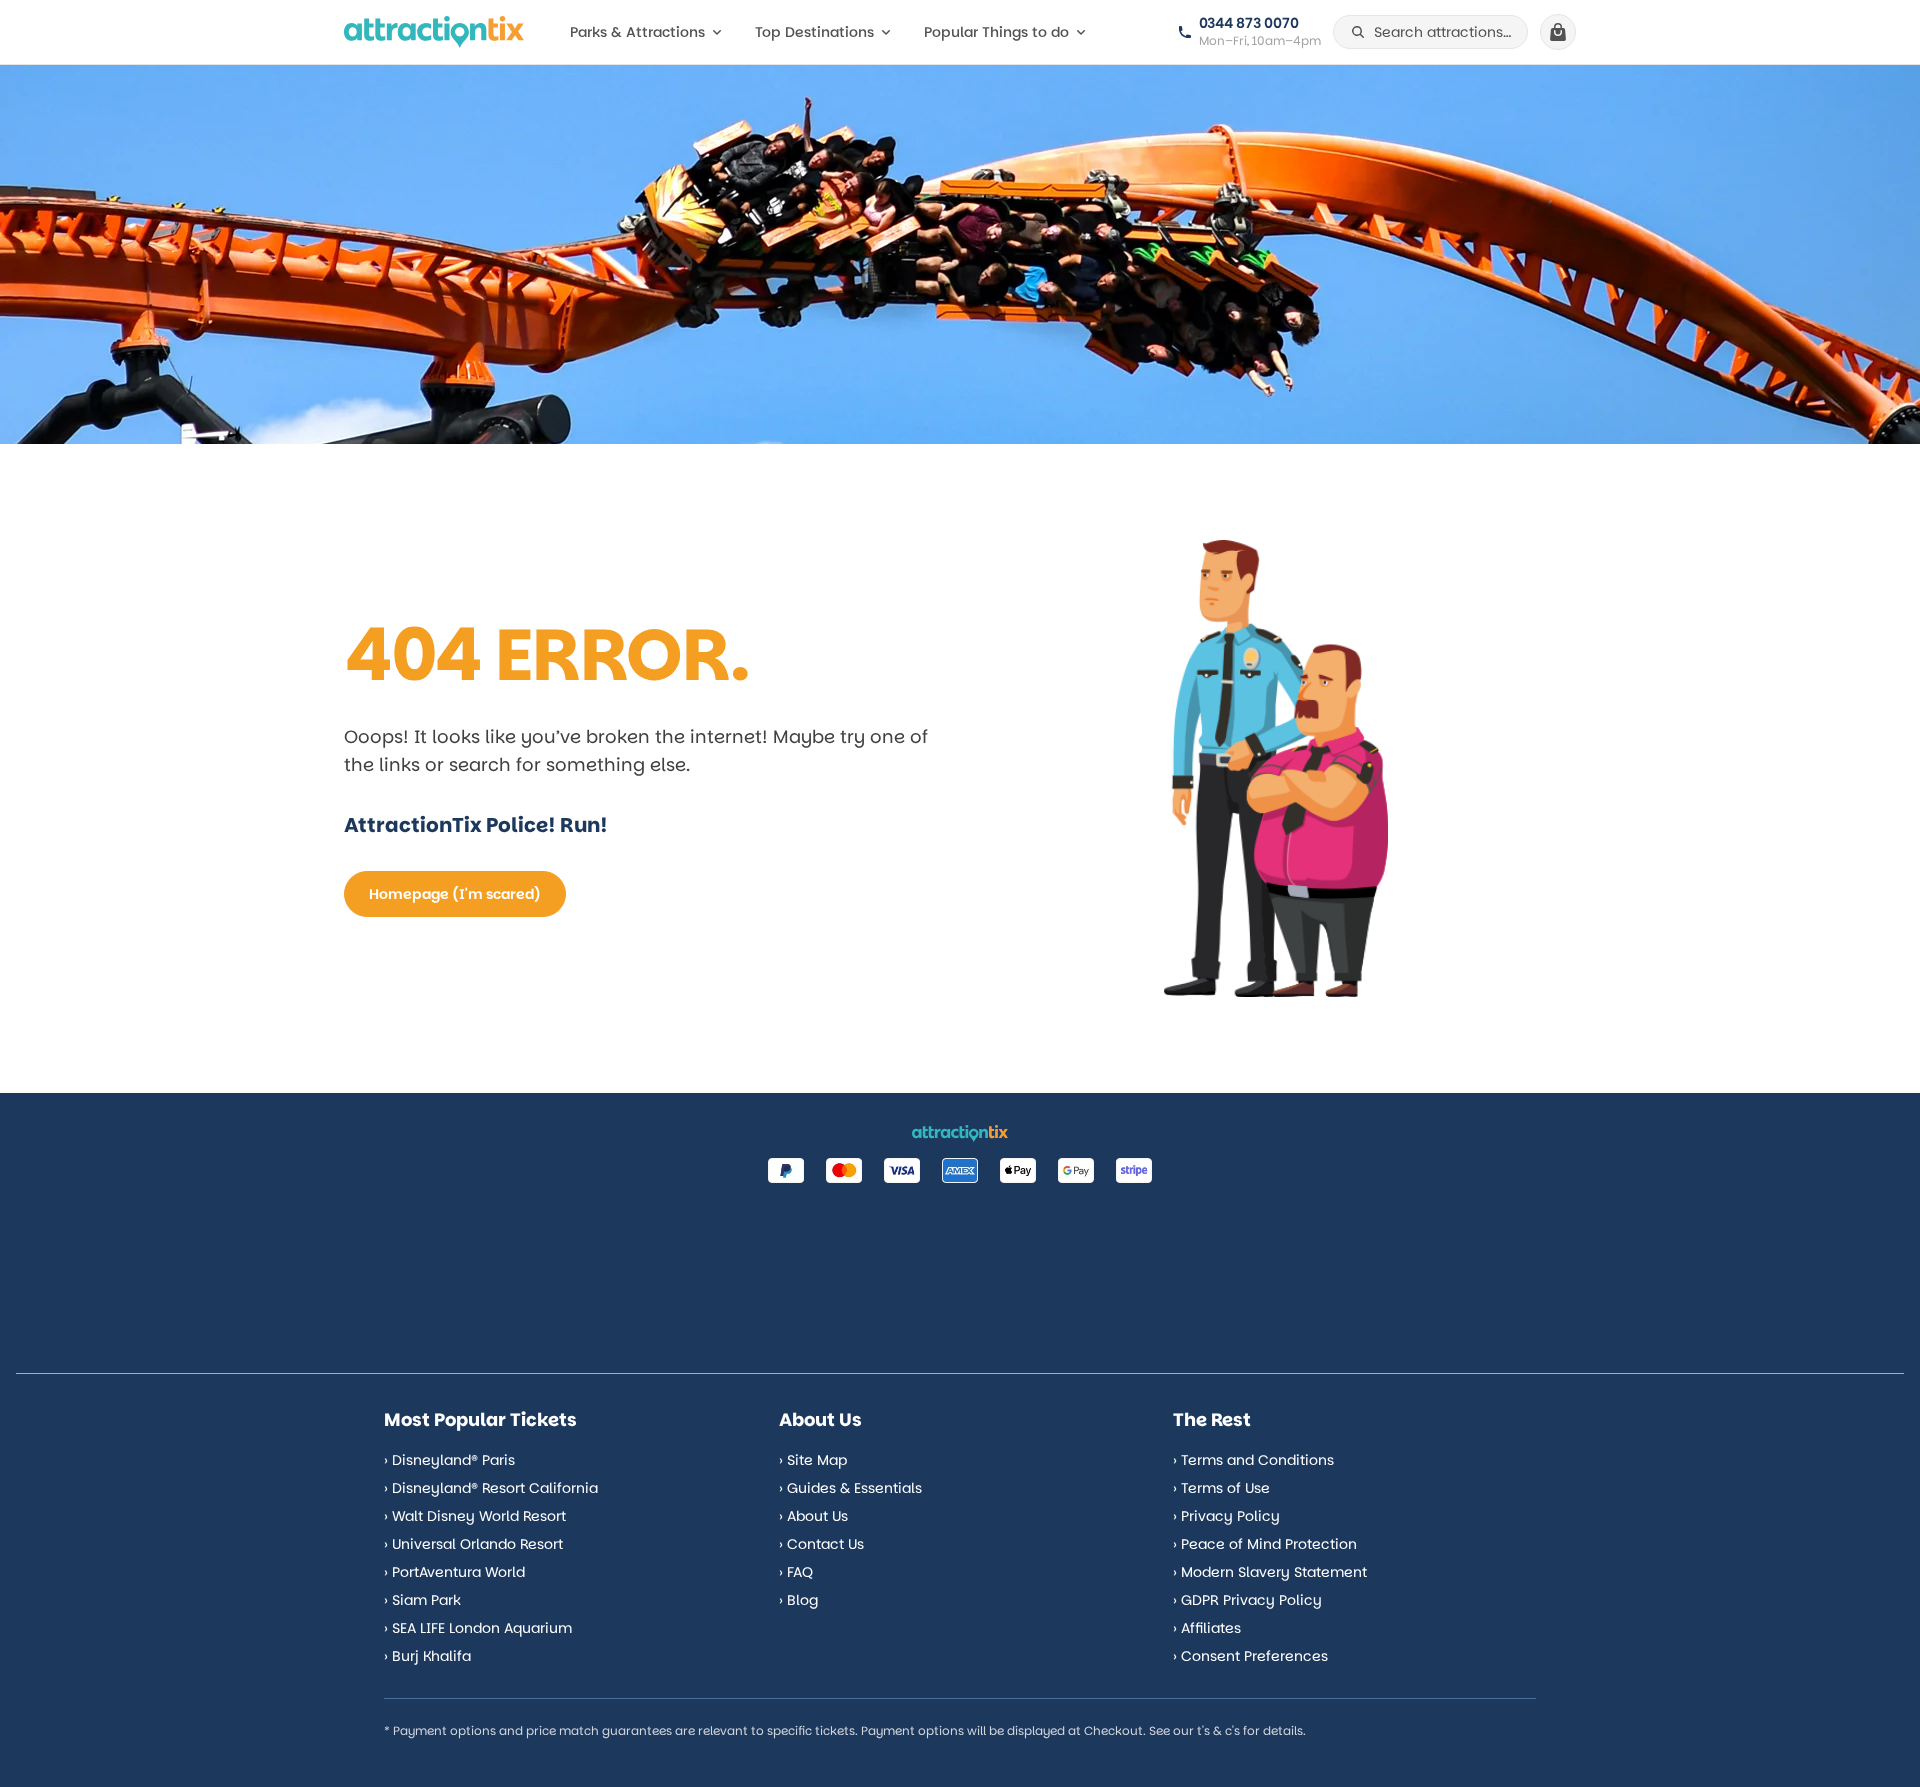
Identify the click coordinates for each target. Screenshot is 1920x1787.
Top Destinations (814, 32)
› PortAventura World (454, 1572)
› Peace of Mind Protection (1265, 1544)
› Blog (798, 1600)
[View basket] (1558, 32)
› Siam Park (422, 1600)
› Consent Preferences (1250, 1656)
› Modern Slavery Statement (1270, 1572)
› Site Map (813, 1460)
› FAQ (796, 1572)
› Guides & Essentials (850, 1488)
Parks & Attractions (637, 32)
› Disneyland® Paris (449, 1460)
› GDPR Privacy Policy (1247, 1600)
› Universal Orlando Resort (473, 1544)
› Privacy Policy (1226, 1516)
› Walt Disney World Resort (475, 1516)
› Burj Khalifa (427, 1656)
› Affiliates (1207, 1628)
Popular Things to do (996, 32)
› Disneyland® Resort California (491, 1488)
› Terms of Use (1221, 1488)
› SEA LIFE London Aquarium (478, 1628)
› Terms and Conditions (1253, 1460)
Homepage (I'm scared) (455, 894)
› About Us (813, 1516)
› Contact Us (821, 1544)
